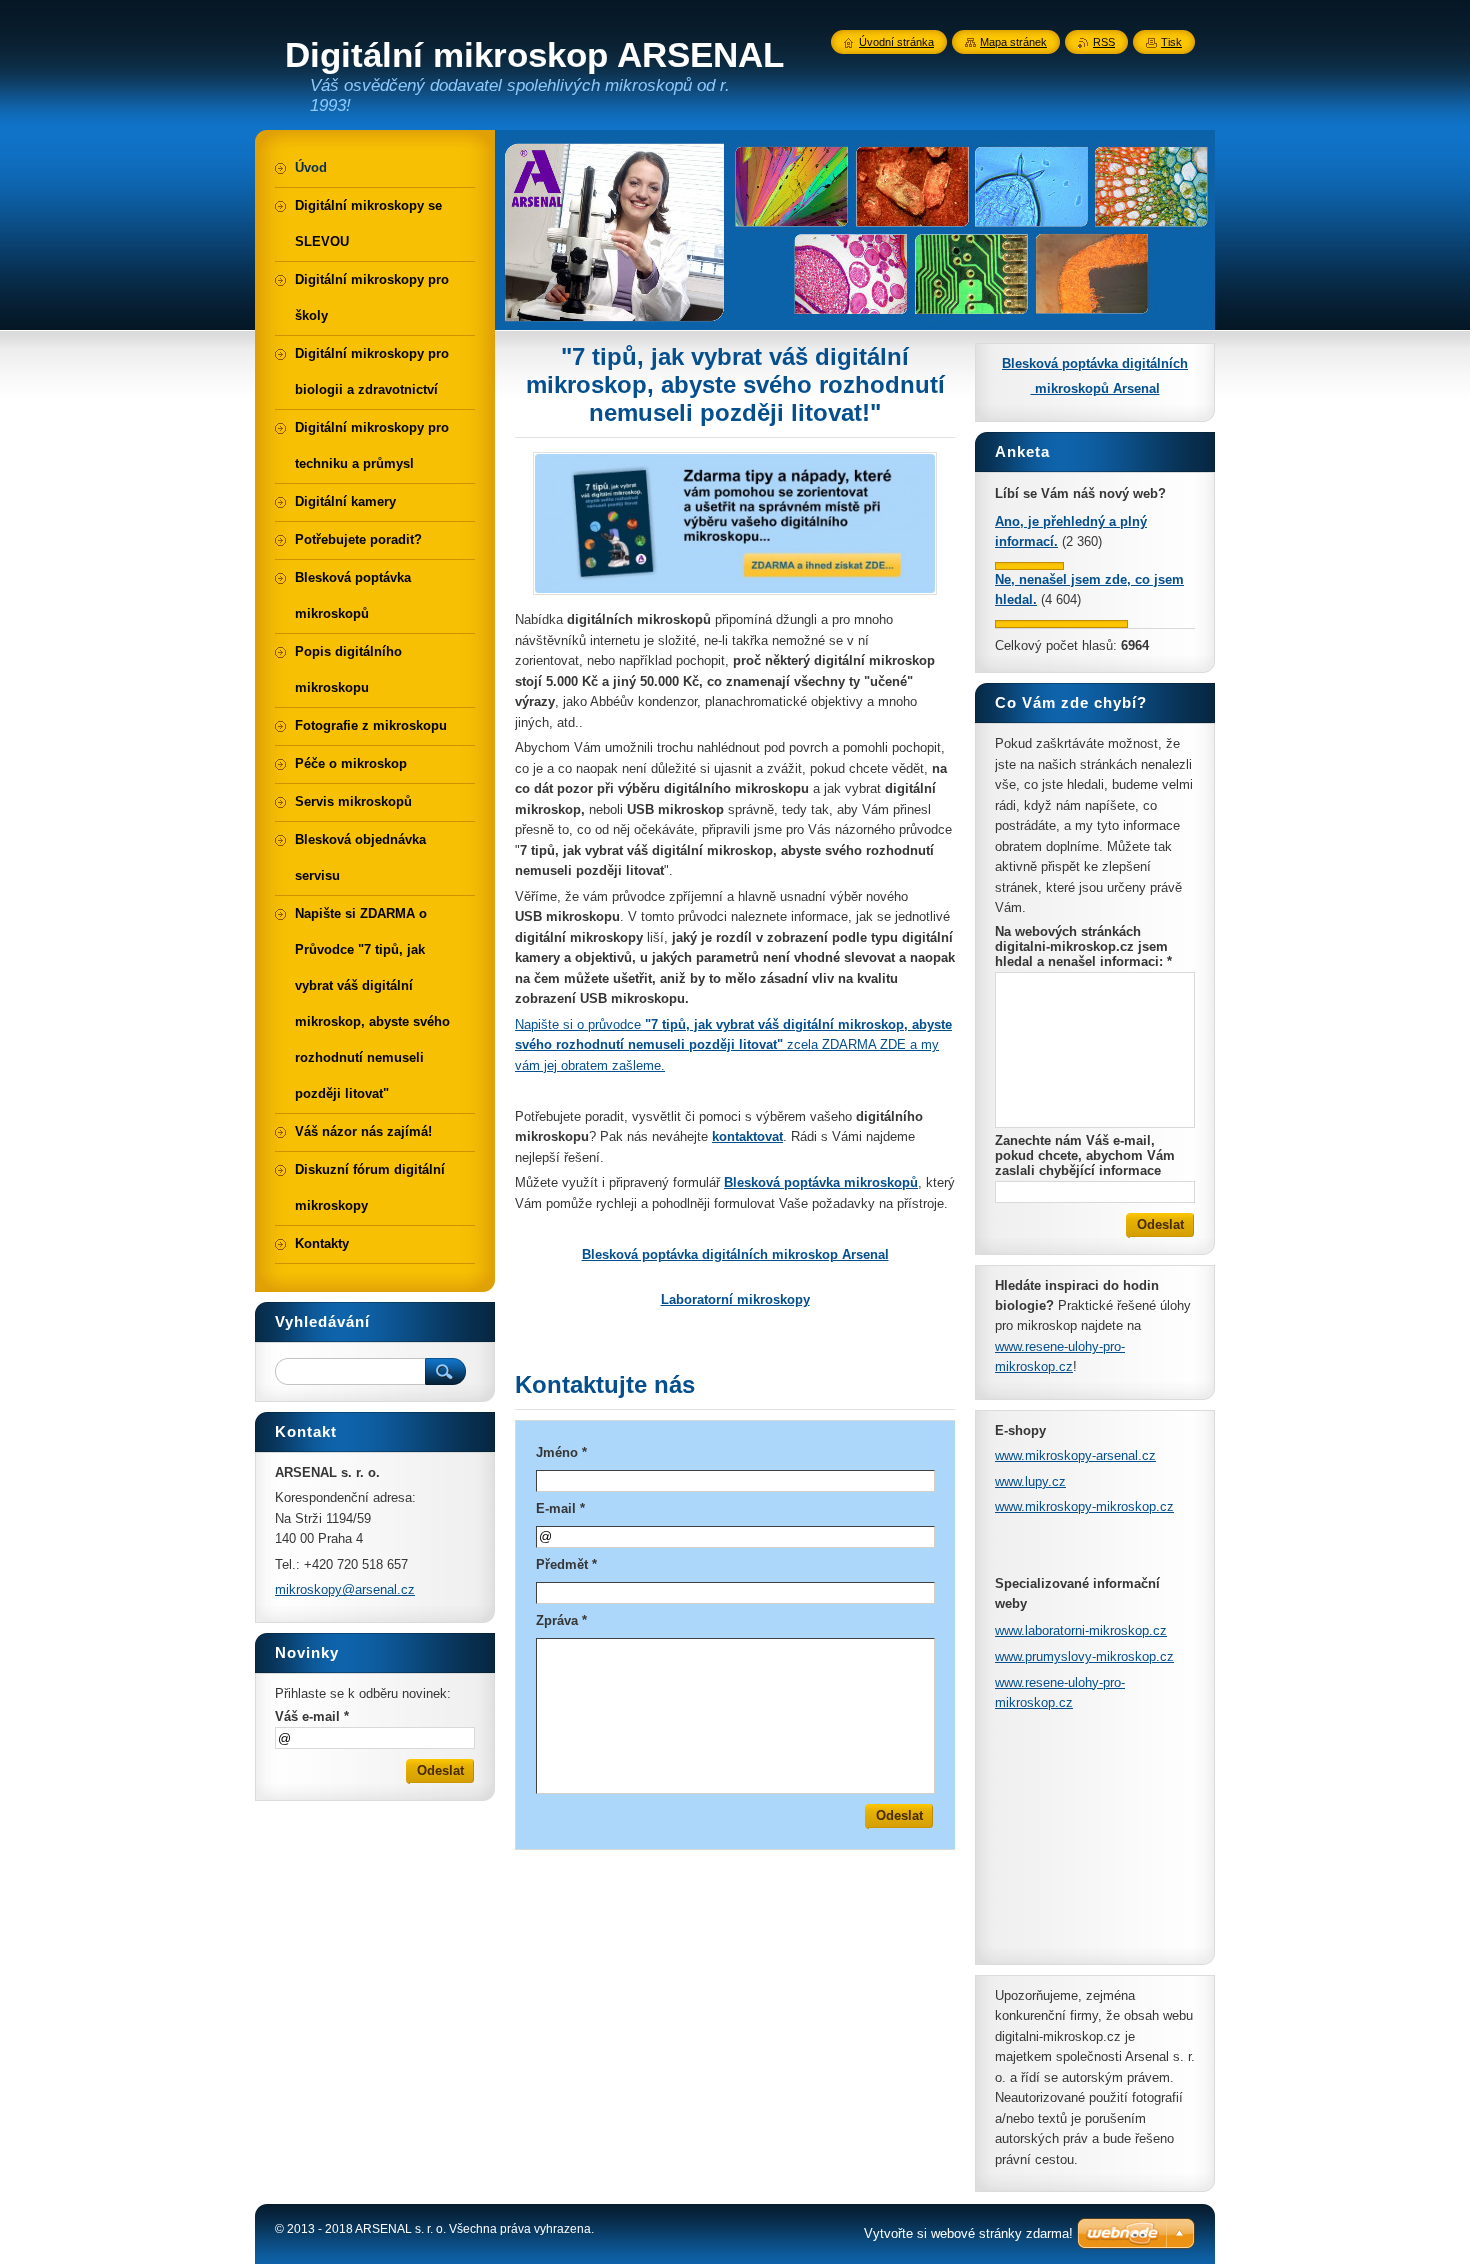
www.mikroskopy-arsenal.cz (1075, 1455)
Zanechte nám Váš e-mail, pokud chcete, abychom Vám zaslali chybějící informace (1085, 1155)
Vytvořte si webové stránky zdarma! (968, 2233)
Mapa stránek (1013, 42)
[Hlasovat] (1029, 565)
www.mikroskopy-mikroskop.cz (1084, 1506)
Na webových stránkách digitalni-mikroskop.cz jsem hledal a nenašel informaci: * (1083, 946)
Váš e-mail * (312, 1716)
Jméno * (561, 1452)
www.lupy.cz (1030, 1481)
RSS (1104, 42)
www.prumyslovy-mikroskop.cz (1084, 1656)
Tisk (1171, 42)
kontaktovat (747, 1136)
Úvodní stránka (896, 42)
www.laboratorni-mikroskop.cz (1081, 1630)
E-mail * (560, 1508)
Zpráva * (561, 1620)
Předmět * (566, 1564)
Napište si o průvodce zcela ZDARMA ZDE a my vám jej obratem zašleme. (733, 1045)
